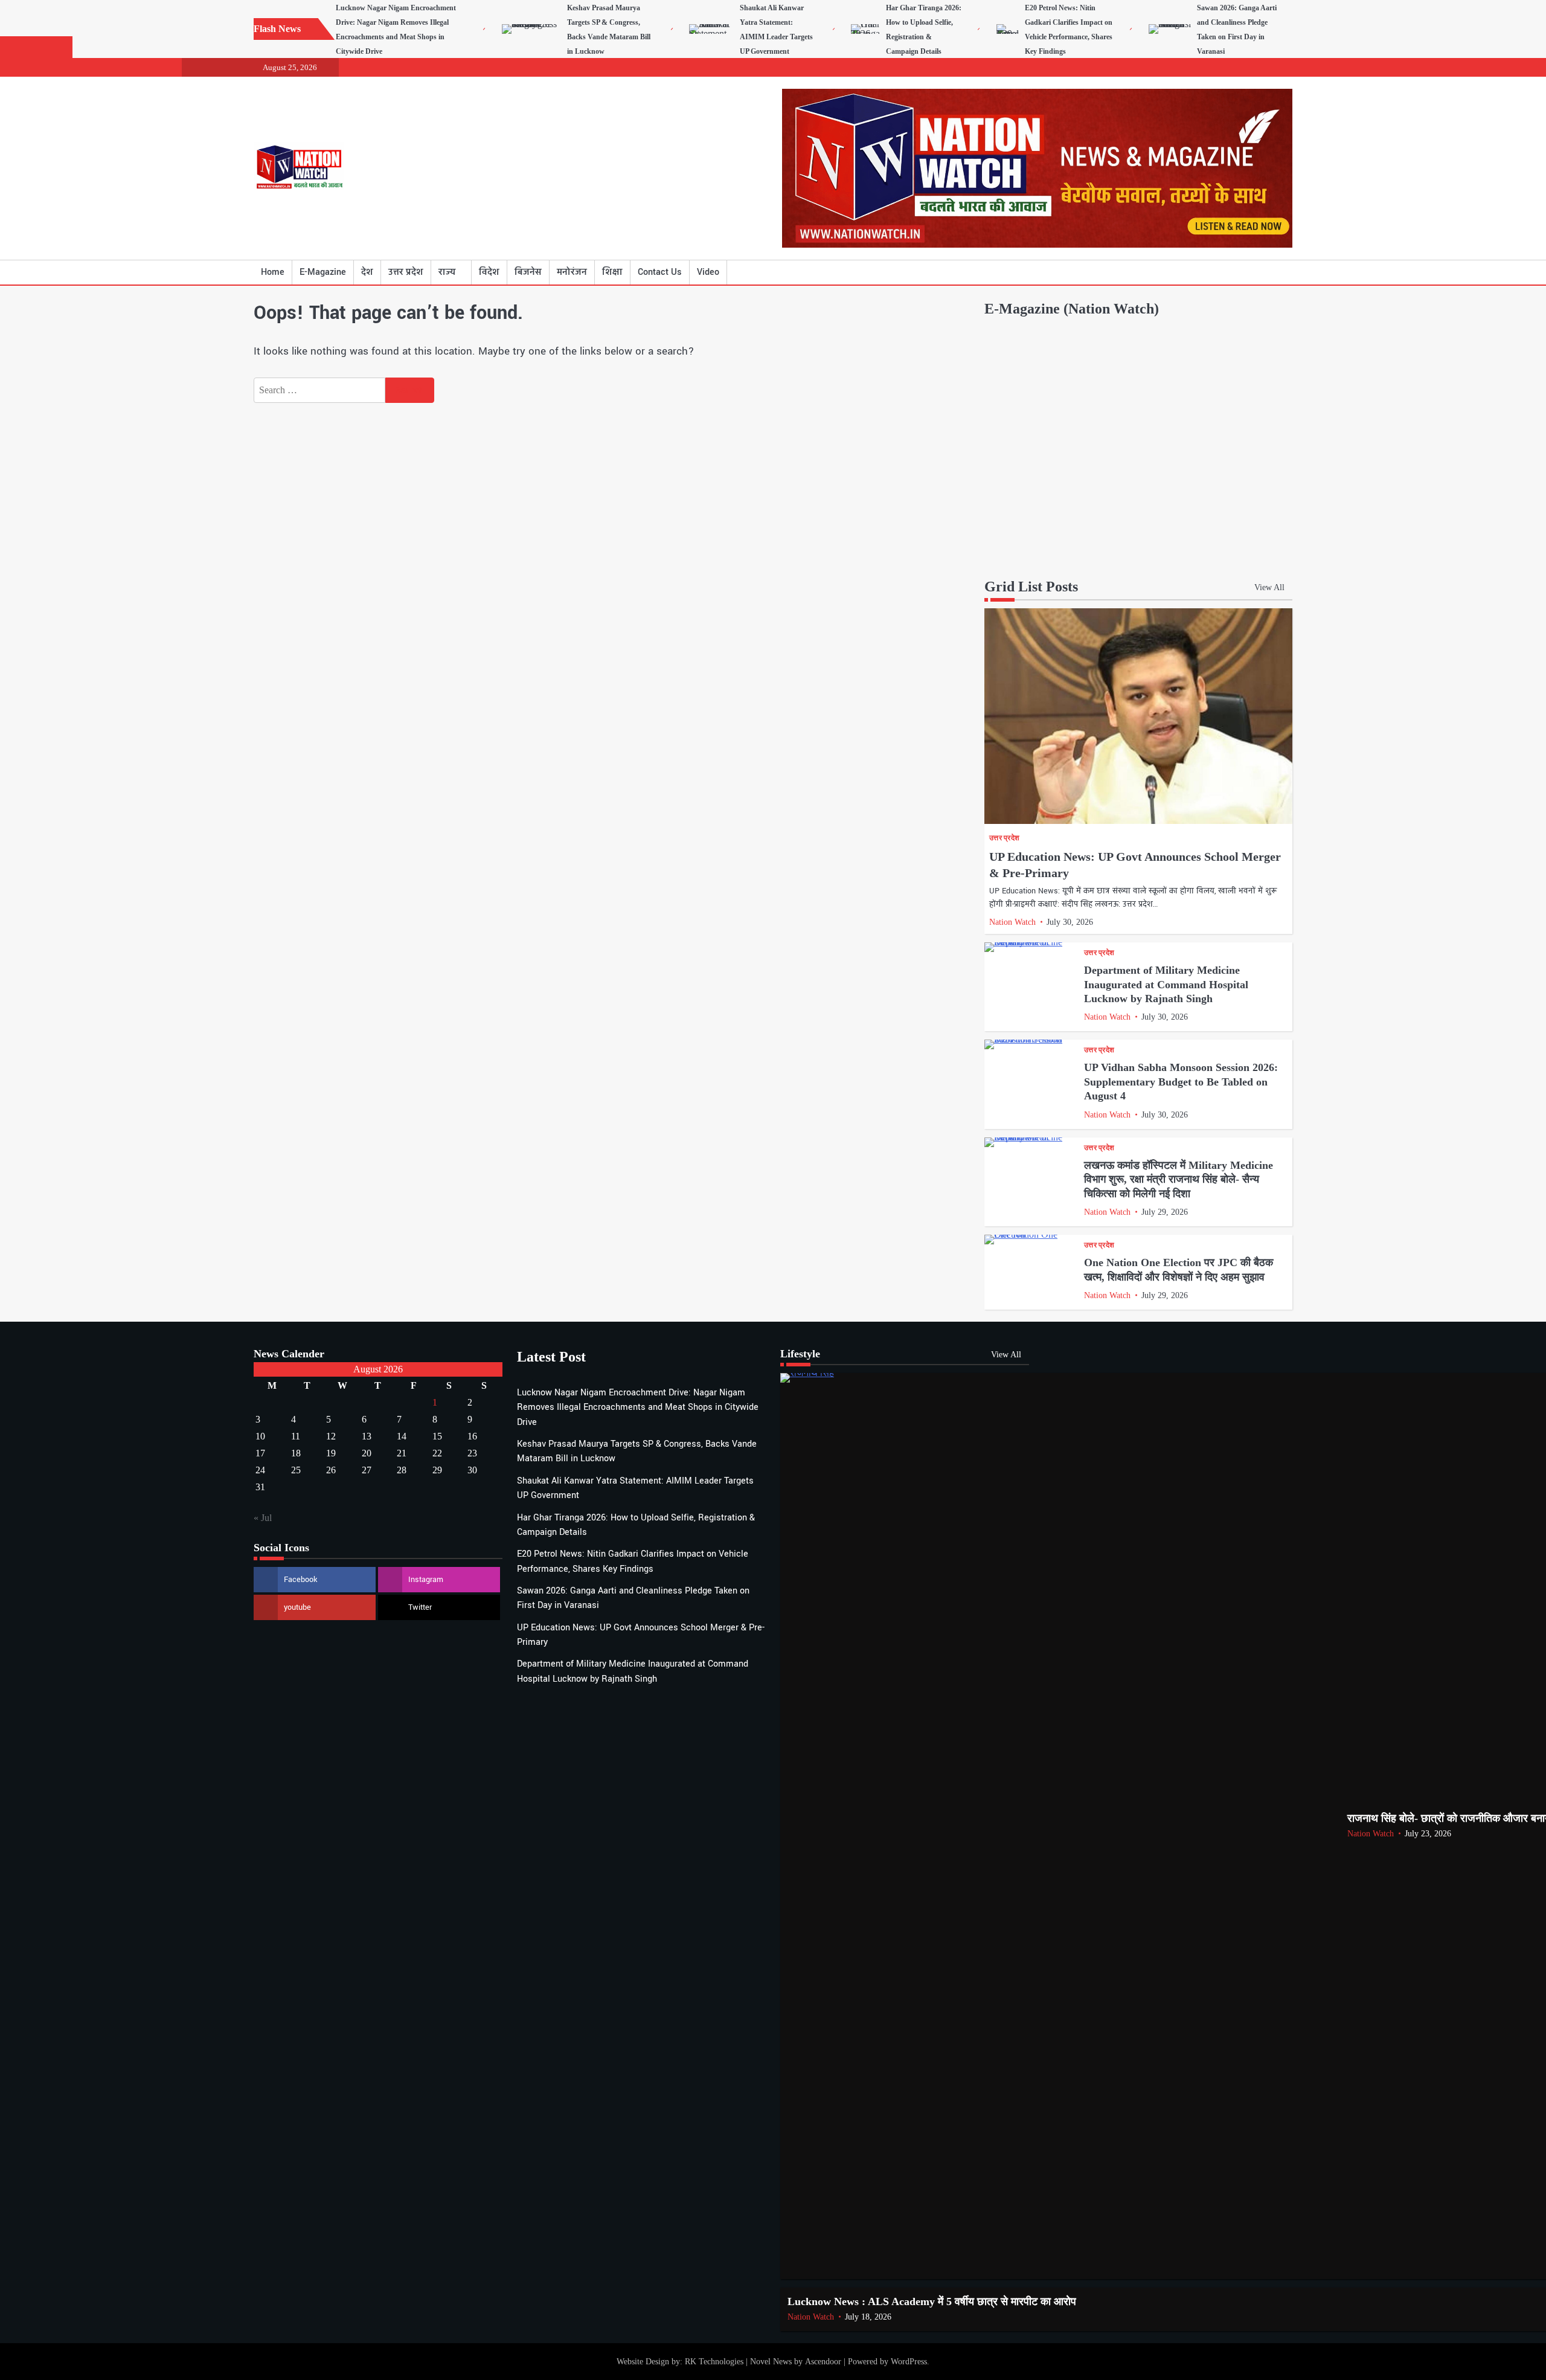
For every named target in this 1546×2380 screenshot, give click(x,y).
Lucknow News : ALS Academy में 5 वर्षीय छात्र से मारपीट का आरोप (932, 2301)
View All (1269, 587)
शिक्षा (612, 272)
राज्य (447, 272)
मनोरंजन (572, 272)
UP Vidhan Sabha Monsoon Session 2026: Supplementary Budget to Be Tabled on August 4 (1181, 1082)
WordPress (909, 2361)
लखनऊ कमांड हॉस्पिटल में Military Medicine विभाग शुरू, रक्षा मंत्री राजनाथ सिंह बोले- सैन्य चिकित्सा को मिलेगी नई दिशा (1179, 1179)
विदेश (489, 272)
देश (367, 272)
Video (708, 272)
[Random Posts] (1265, 272)
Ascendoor (823, 2361)
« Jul (263, 1518)
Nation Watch (1012, 922)
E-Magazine (323, 272)
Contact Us (660, 272)
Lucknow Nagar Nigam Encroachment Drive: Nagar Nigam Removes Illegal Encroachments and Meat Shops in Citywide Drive (638, 1407)
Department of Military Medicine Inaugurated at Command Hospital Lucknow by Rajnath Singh (1166, 984)
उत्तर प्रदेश (406, 272)
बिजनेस (528, 272)
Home (273, 272)
